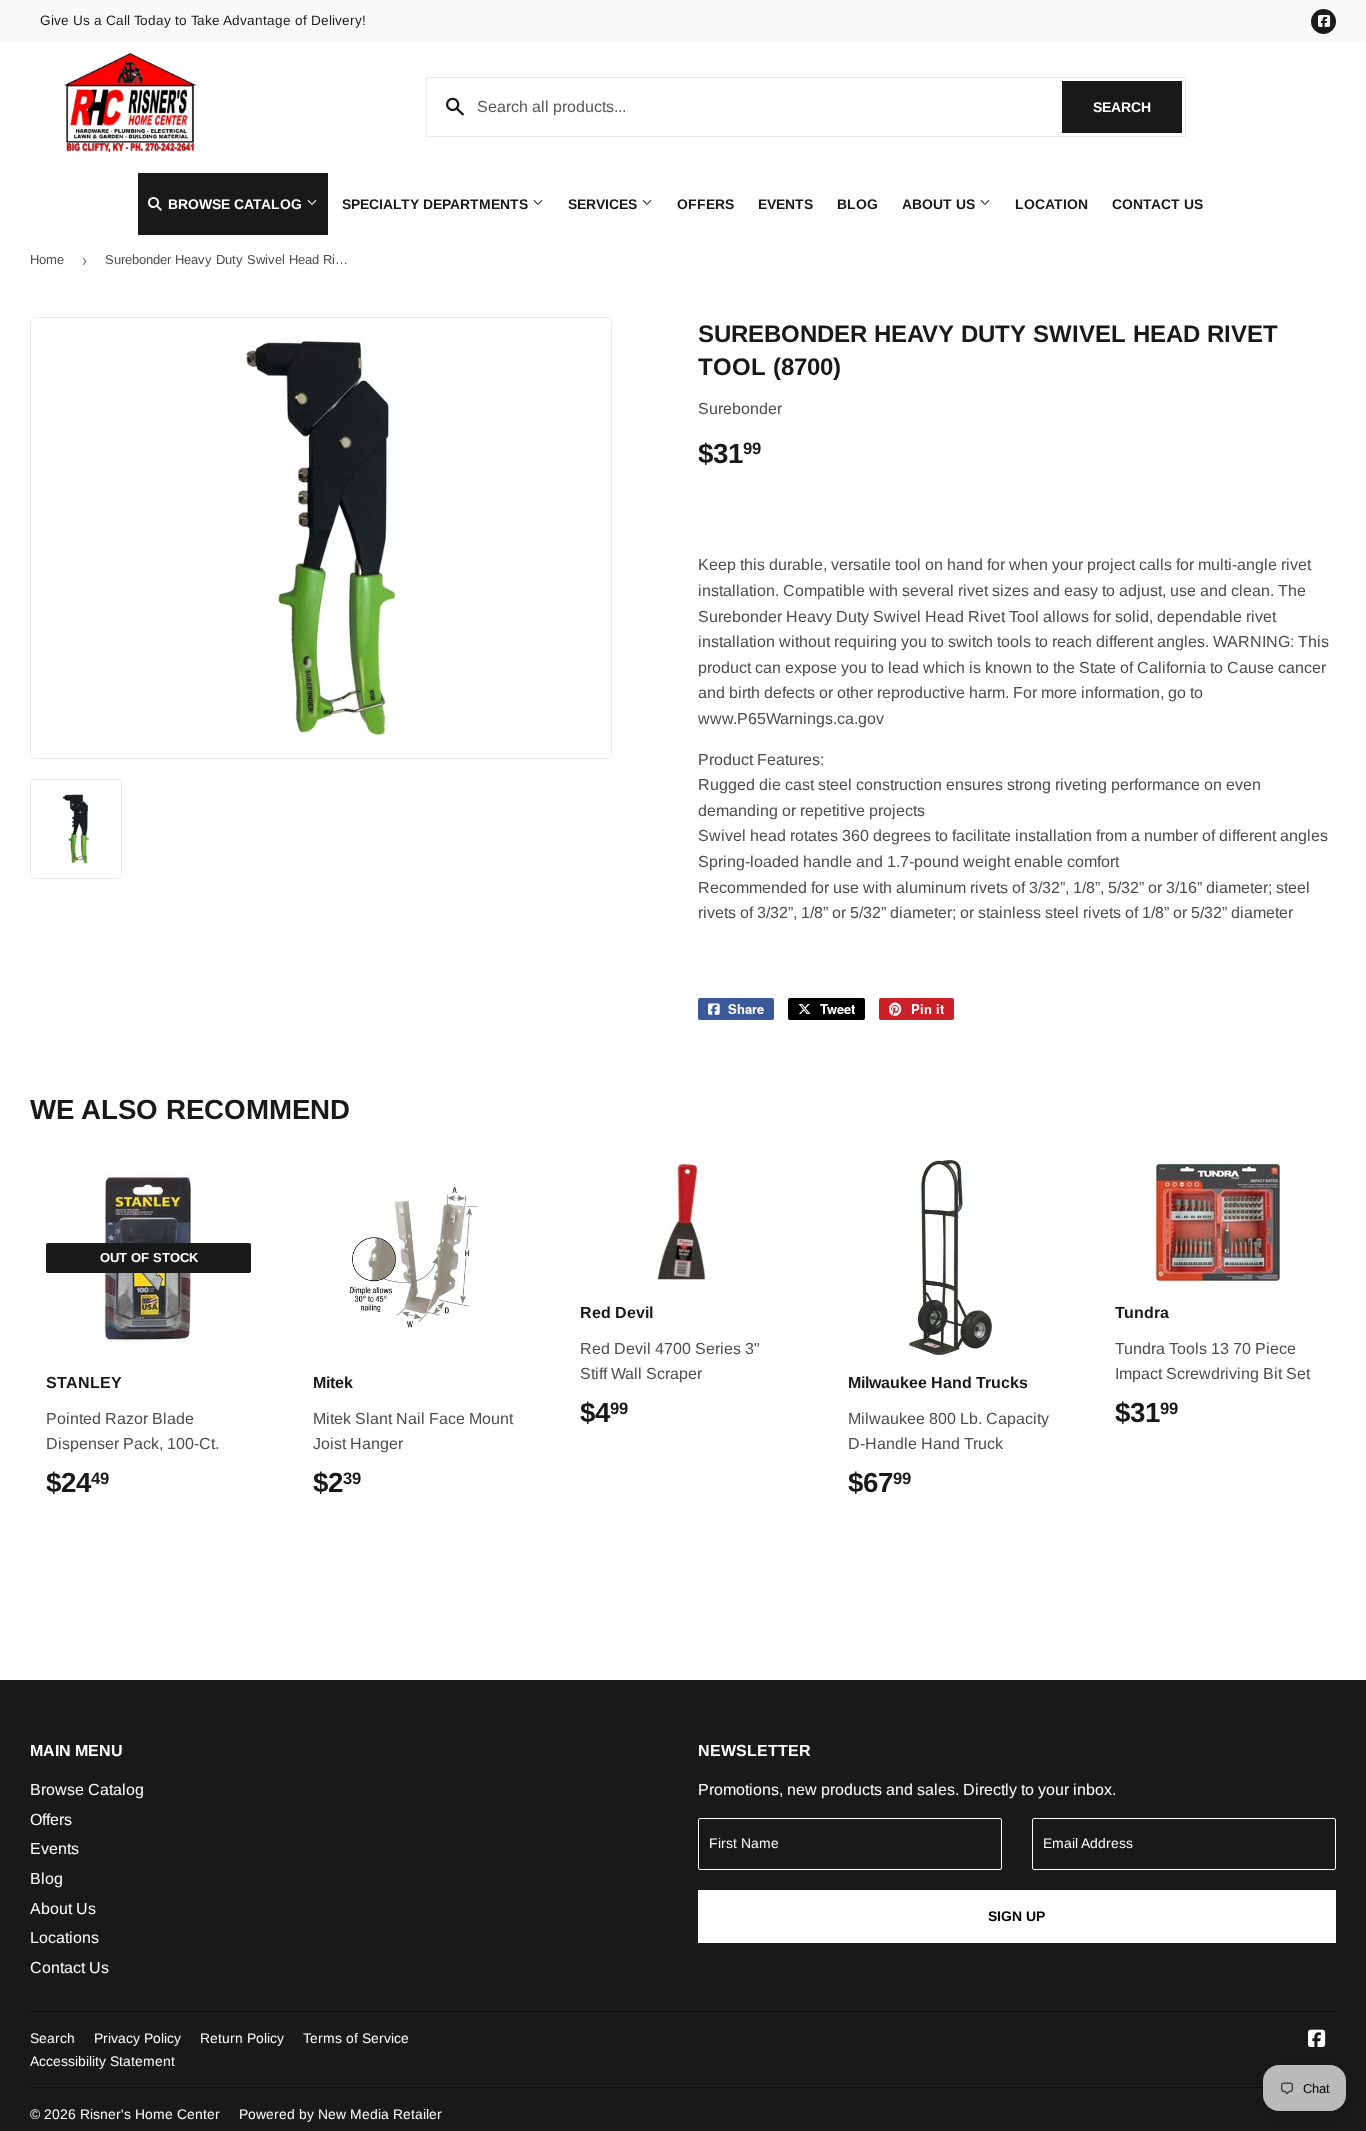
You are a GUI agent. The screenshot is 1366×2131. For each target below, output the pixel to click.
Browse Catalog (235, 204)
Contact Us (1157, 204)
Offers (705, 204)
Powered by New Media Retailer (340, 2114)
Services (604, 204)
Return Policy (242, 2038)
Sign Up (1016, 1916)
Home (47, 259)
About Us (940, 204)
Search (1137, 107)
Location (1051, 204)
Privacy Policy (137, 2038)
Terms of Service (356, 2038)
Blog (857, 204)
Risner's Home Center (150, 2114)
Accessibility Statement (102, 2061)
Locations (64, 1937)
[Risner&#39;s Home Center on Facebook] (1317, 2040)
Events (785, 204)
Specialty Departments (437, 204)
